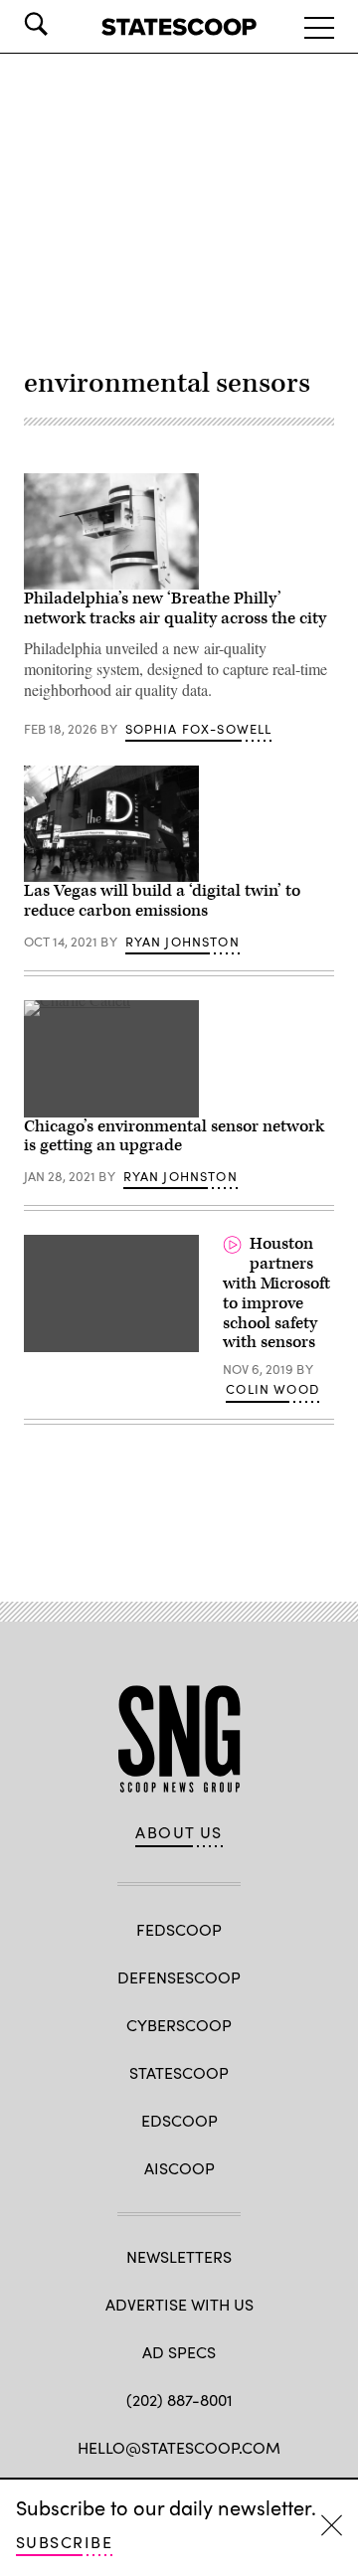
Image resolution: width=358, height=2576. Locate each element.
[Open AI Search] (64, 24)
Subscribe (64, 2542)
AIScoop (179, 2168)
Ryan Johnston (182, 942)
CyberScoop (179, 2025)
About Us (179, 1832)
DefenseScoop (179, 1977)
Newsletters (179, 2256)
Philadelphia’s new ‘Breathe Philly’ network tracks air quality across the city (175, 608)
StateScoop (179, 2072)
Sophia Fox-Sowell (199, 729)
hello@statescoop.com (179, 2447)
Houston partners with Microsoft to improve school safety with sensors (276, 1293)
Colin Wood (272, 1389)
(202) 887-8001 (179, 2400)
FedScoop (179, 1929)
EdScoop (179, 2120)
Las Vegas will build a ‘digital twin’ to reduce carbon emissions (162, 901)
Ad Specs (179, 2352)
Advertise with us (179, 2304)
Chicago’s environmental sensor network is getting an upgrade (174, 1136)
